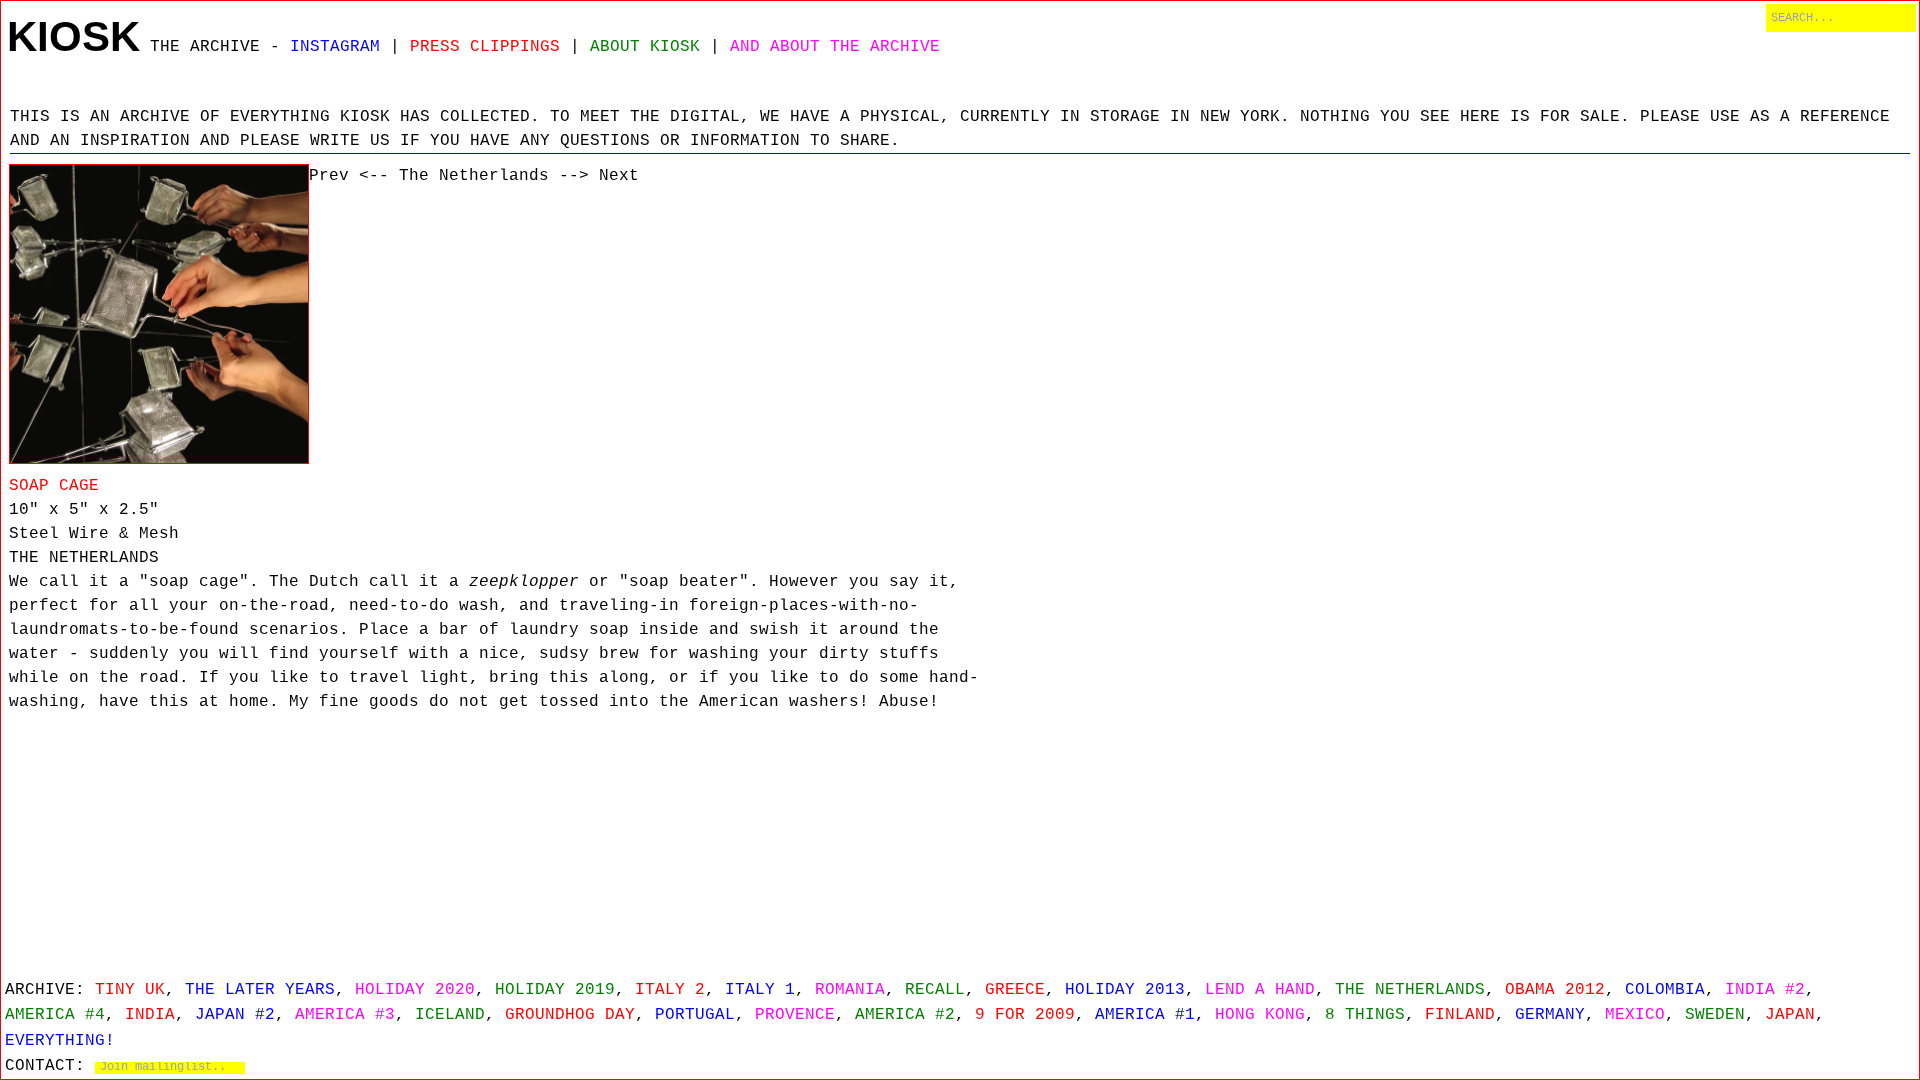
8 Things (1365, 1015)
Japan (1790, 1015)
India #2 (1765, 990)
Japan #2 (235, 1015)
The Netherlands (474, 176)
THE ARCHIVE (205, 47)
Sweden (1715, 1015)
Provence (795, 1015)
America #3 (345, 1015)
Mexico (1635, 1015)
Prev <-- (349, 176)
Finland (1460, 1015)
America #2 (905, 1015)
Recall (935, 990)
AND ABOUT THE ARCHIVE (835, 47)
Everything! (60, 1041)
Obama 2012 (1555, 990)
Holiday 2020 (415, 990)
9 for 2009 (1025, 1015)
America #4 (55, 1015)
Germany (1550, 1015)
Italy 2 (670, 990)
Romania (850, 990)
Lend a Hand (1260, 990)
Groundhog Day (570, 1015)
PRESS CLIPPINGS (485, 47)
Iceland (450, 1015)
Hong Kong (1260, 1015)
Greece (1015, 990)
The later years (260, 990)
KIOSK (73, 36)
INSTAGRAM (335, 47)
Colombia (1665, 990)
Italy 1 (760, 990)
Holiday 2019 (555, 990)
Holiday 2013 (1125, 990)
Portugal (695, 1015)
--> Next (599, 176)
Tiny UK (130, 990)
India (150, 1015)
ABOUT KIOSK (645, 47)
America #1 (1145, 1015)
